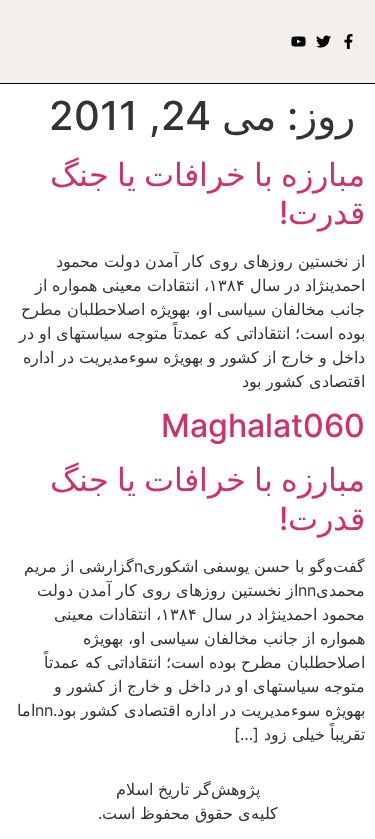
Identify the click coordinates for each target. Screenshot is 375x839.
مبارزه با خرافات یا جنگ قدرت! (207, 193)
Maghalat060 (263, 425)
